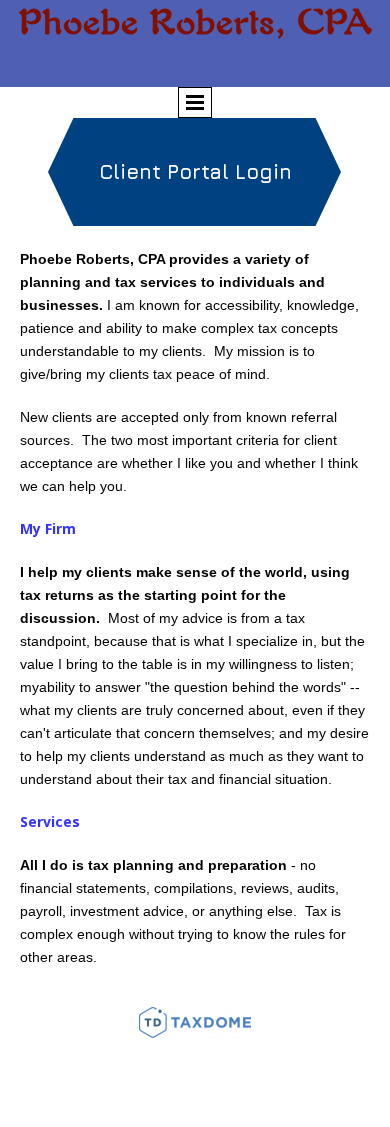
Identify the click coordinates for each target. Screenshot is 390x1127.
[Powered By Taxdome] (195, 1022)
